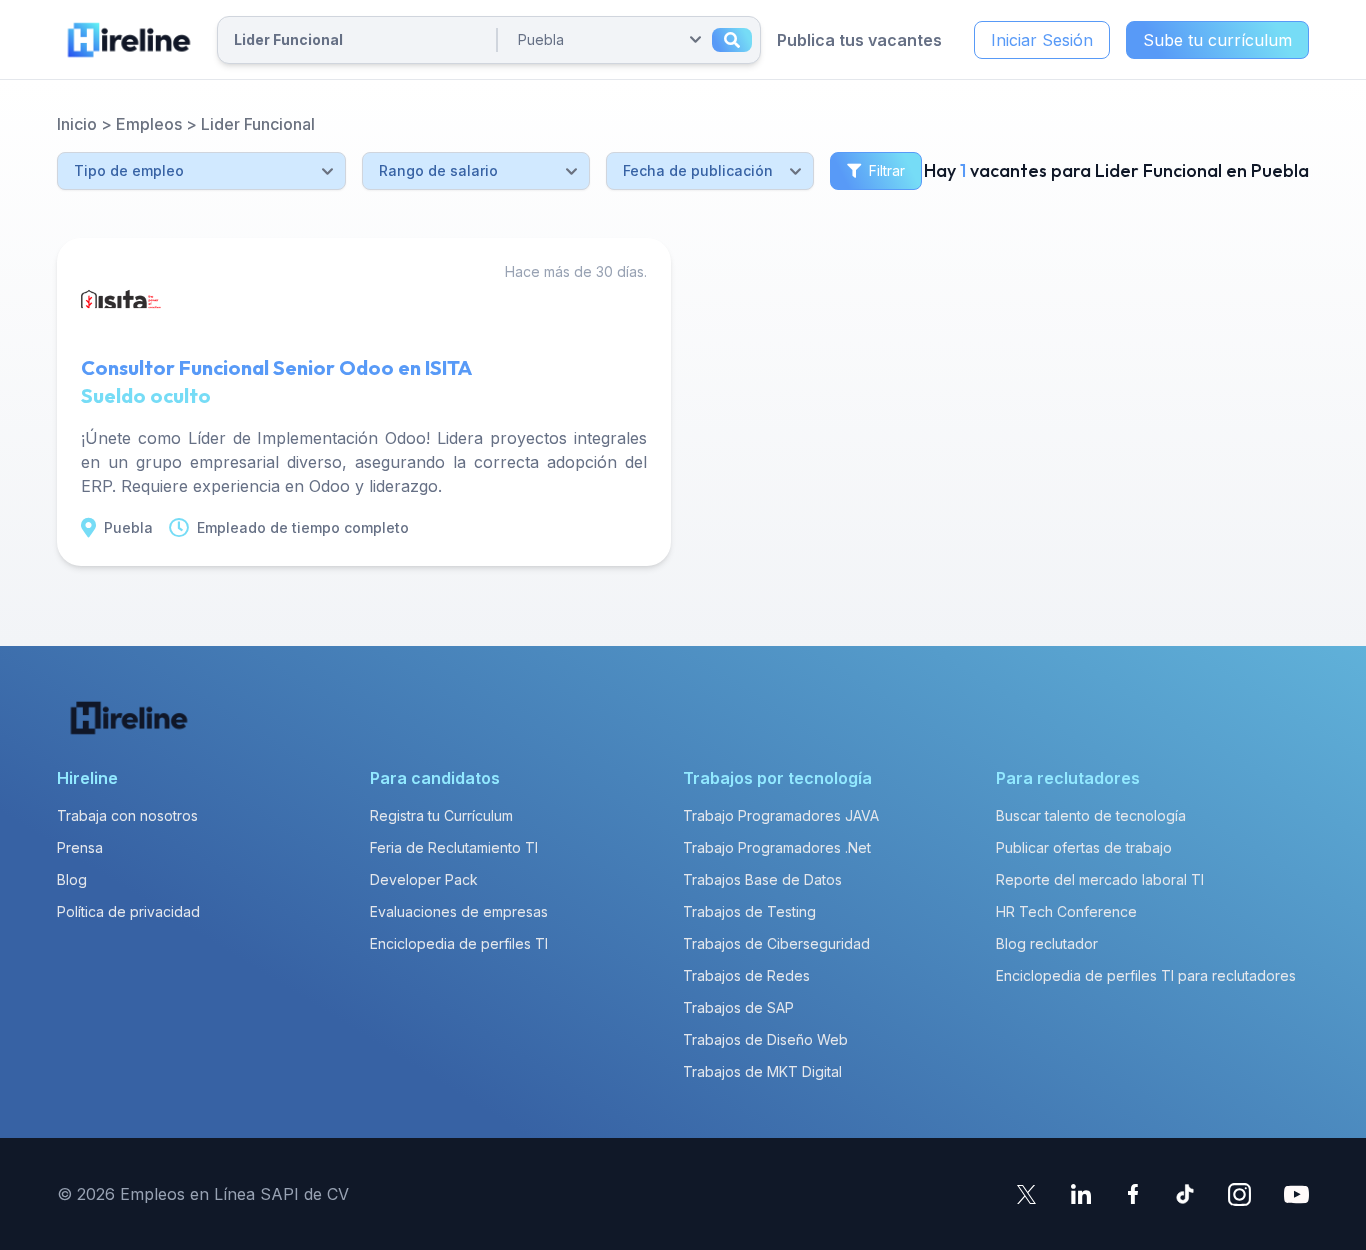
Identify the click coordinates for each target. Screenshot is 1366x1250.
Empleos (149, 124)
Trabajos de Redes (746, 975)
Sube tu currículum (1217, 40)
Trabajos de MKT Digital (762, 1071)
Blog (72, 879)
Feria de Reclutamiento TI (454, 847)
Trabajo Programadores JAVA (781, 815)
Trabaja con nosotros (127, 815)
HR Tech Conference (1066, 911)
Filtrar (887, 170)
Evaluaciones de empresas (459, 911)
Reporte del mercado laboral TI (1100, 879)
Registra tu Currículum (441, 815)
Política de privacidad (128, 911)
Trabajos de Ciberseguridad (776, 943)
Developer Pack (424, 879)
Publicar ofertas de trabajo (1084, 847)
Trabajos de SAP (738, 1007)
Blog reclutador (1047, 943)
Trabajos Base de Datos (762, 879)
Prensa (80, 847)
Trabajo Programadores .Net (777, 847)
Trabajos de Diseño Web (765, 1039)
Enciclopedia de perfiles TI (459, 943)
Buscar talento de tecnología (1091, 815)
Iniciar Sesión (1042, 40)
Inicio (77, 124)
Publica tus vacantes (859, 40)
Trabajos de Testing (749, 911)
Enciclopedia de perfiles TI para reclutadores (1146, 975)
